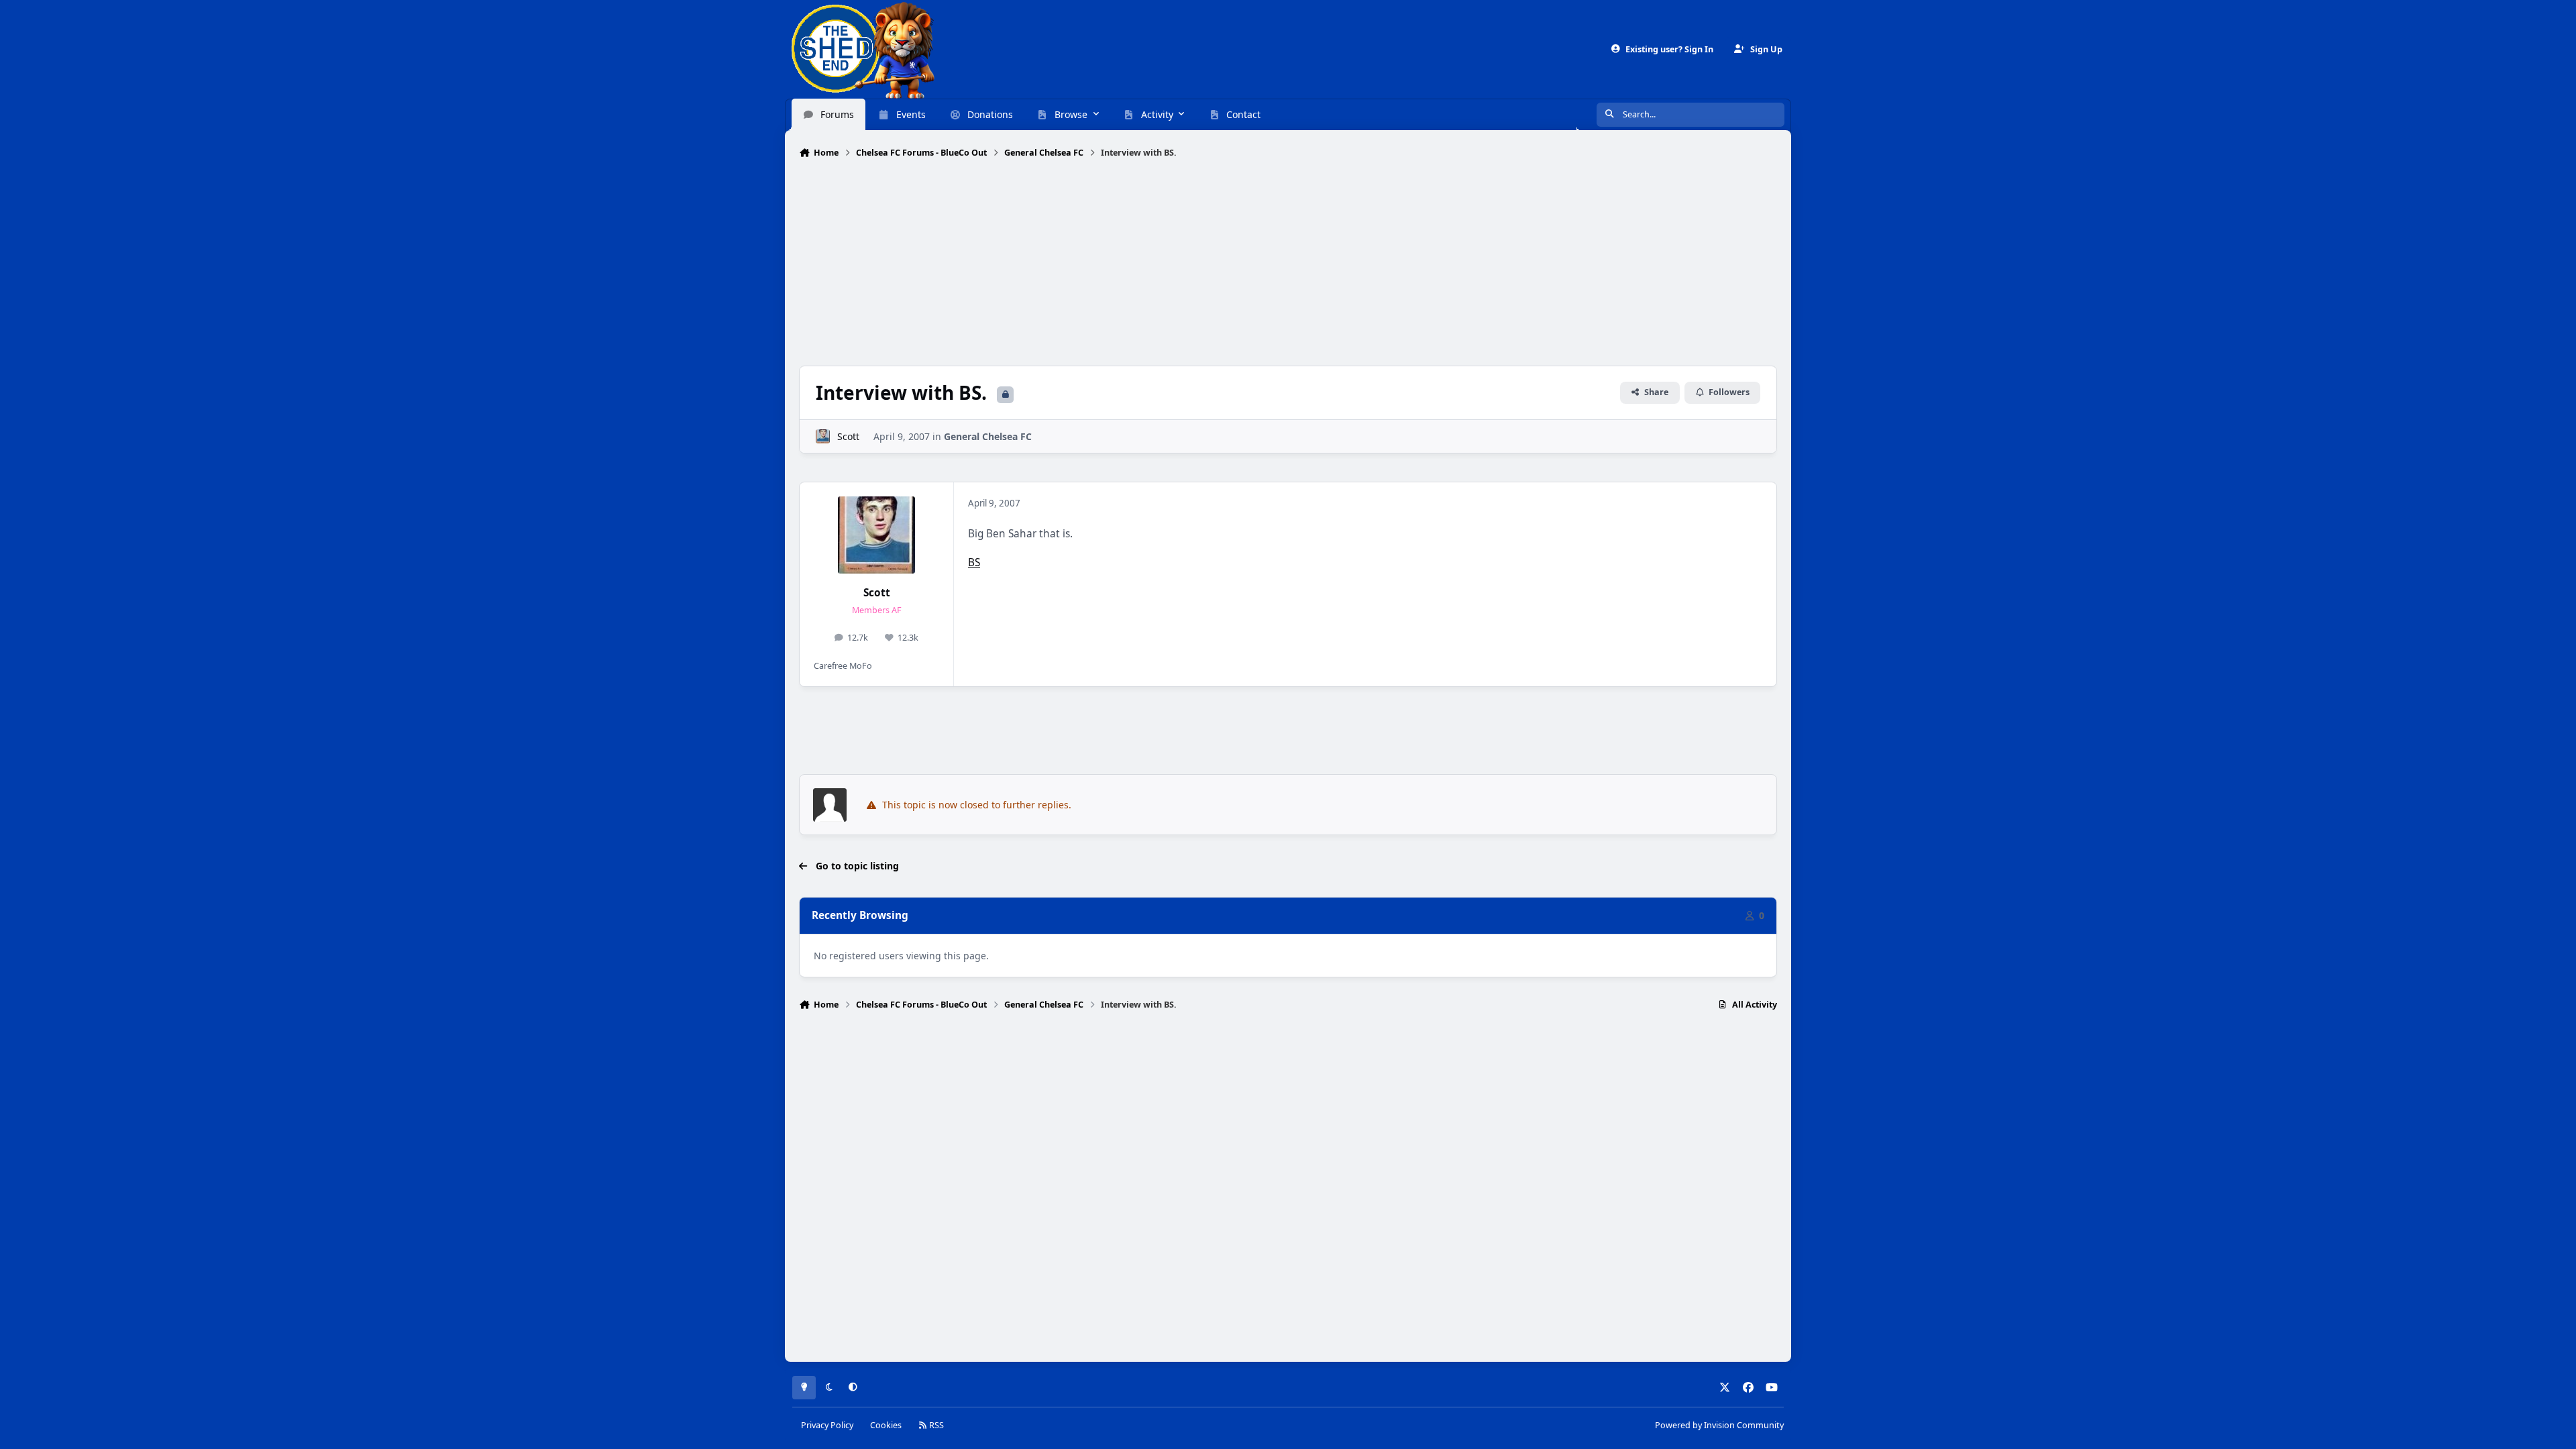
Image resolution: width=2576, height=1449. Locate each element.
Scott (848, 436)
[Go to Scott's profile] (823, 436)
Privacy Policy (827, 1425)
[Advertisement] (1288, 264)
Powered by (1719, 1425)
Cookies (886, 1425)
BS (974, 562)
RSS (935, 1425)
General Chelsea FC (988, 436)
